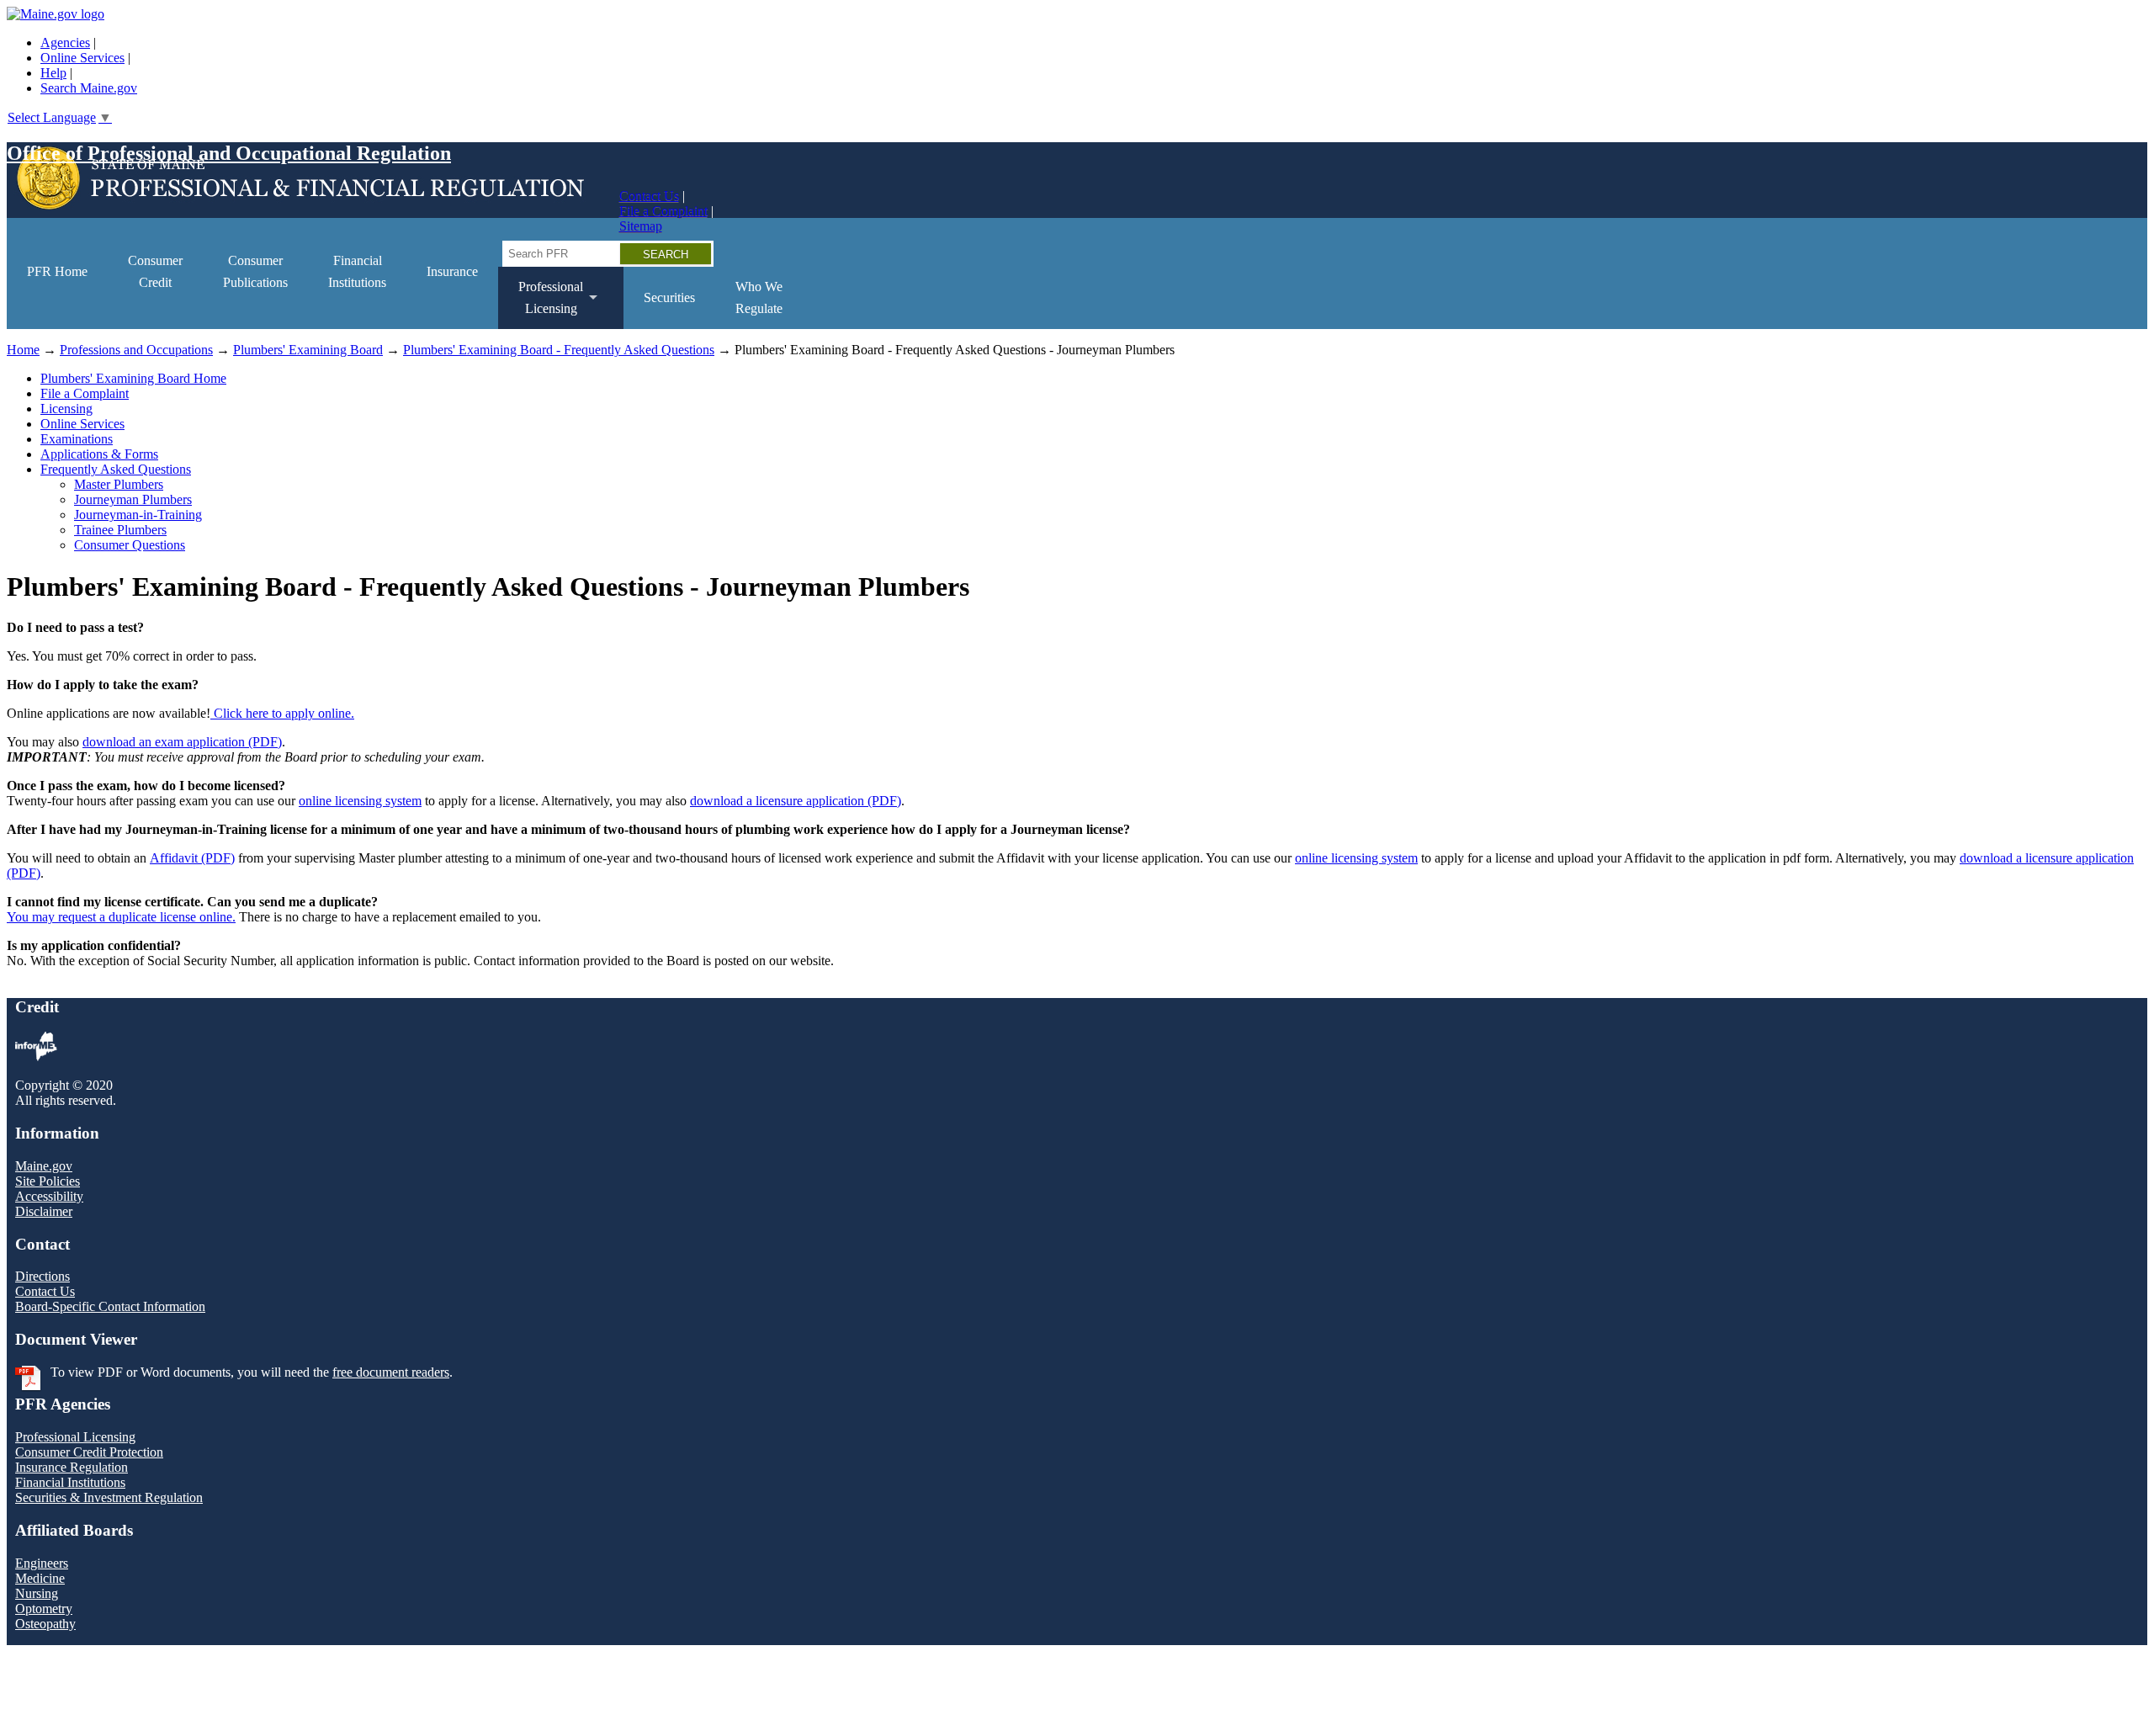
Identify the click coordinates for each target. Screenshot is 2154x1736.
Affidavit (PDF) (192, 858)
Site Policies (48, 1181)
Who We (759, 297)
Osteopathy (45, 1624)
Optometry (44, 1609)
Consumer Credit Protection (89, 1452)
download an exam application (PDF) (182, 742)
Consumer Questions (130, 545)
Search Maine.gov (89, 88)
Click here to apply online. (282, 713)
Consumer (155, 271)
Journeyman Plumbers (133, 499)
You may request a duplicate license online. (121, 917)
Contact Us (649, 196)
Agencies (65, 42)
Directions (42, 1276)
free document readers (391, 1372)
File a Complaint (663, 211)
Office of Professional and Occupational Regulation (229, 153)
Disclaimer (44, 1211)
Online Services (82, 58)
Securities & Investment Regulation (109, 1497)
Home (23, 350)
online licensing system (360, 801)
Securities (669, 297)
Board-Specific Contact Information (110, 1306)
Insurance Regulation (72, 1467)
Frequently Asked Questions (116, 469)
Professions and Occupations (136, 350)
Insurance (452, 271)
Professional (541, 304)
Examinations (77, 439)
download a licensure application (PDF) (796, 801)
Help (53, 73)
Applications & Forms (99, 454)
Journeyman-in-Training (138, 515)
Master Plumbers (119, 484)
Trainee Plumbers (120, 530)
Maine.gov (44, 1166)
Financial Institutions (70, 1482)
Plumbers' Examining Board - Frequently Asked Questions (559, 350)
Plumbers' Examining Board (308, 350)
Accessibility (49, 1196)
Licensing (66, 409)
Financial (357, 271)
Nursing (37, 1593)
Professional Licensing (75, 1437)
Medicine (40, 1578)
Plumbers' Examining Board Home (133, 378)
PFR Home (57, 271)
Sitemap (641, 226)
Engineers (42, 1563)
